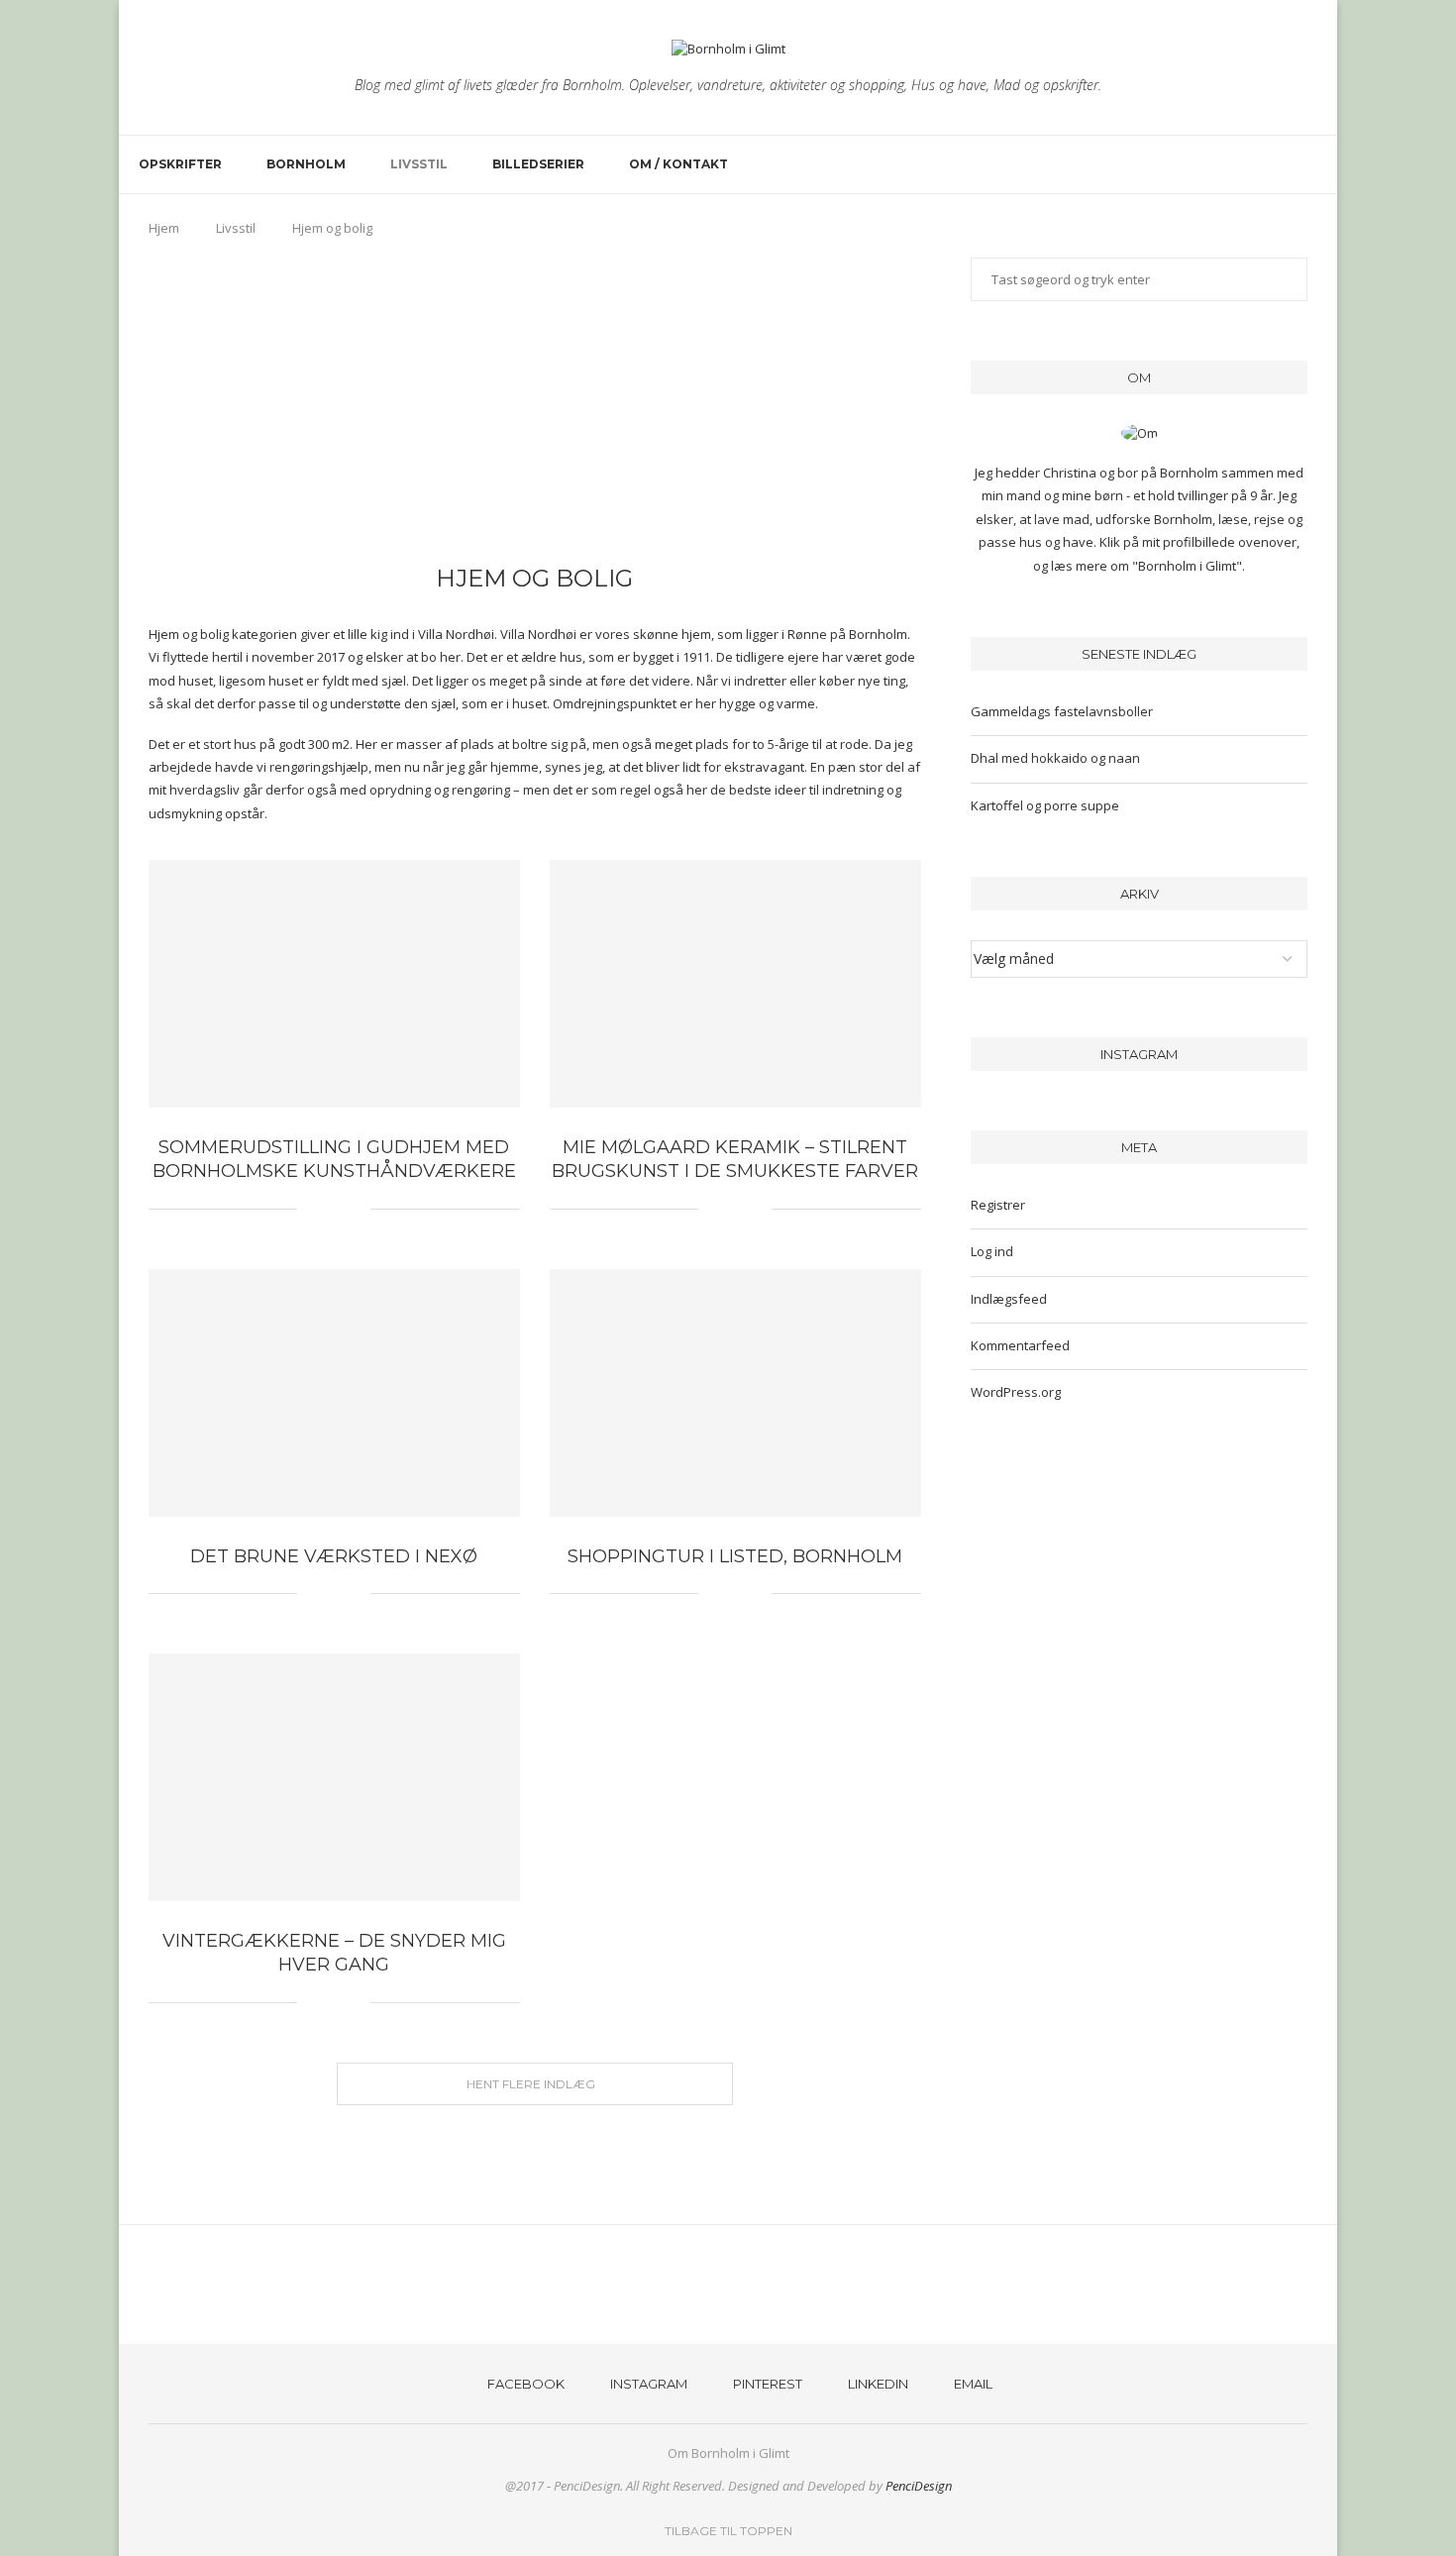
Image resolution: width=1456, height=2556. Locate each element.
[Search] (1307, 164)
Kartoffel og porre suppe (1045, 805)
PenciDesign (919, 2486)
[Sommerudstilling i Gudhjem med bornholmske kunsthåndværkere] (334, 984)
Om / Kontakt (678, 164)
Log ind (992, 1251)
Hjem (164, 228)
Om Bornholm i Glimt (728, 2453)
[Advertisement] (535, 406)
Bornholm (306, 164)
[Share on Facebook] (325, 1209)
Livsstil (419, 164)
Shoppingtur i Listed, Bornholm (735, 1556)
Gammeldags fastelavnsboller (1062, 711)
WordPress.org (1016, 1392)
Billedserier (538, 164)
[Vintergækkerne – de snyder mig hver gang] (334, 1777)
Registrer (998, 1205)
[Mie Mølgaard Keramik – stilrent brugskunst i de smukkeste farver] (735, 984)
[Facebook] (1240, 164)
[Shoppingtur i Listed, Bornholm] (735, 1393)
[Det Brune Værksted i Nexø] (334, 1393)
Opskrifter (180, 164)
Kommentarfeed (1020, 1345)
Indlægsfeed (1009, 1299)
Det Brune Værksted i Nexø (334, 1556)
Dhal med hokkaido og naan (1055, 758)
